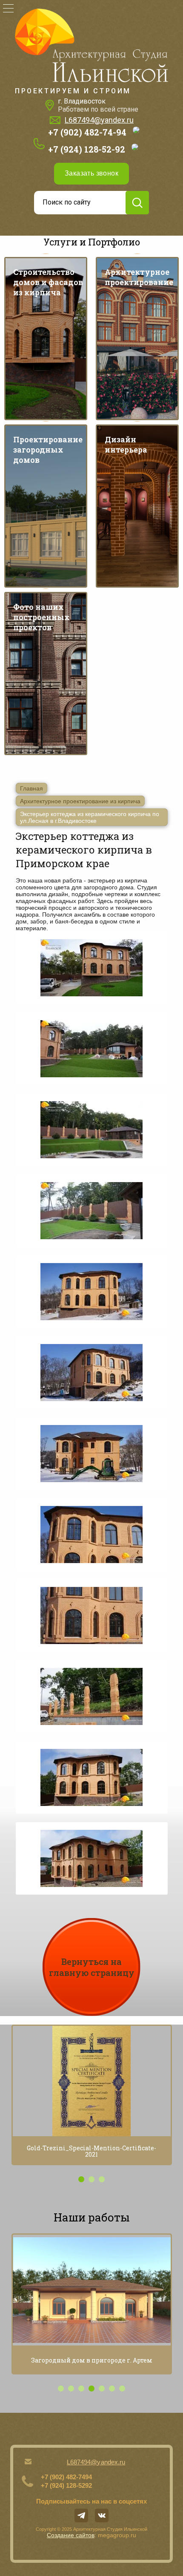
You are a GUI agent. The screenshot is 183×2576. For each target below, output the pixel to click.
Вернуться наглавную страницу (92, 1967)
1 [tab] (81, 2179)
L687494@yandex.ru (99, 120)
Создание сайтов (71, 2535)
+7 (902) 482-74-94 (87, 132)
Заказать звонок (91, 173)
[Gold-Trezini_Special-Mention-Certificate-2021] (92, 2081)
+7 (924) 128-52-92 (87, 149)
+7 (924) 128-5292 (66, 2485)
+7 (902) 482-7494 (66, 2477)
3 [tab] (102, 2179)
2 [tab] (91, 2179)
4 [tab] (91, 2388)
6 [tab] (112, 2388)
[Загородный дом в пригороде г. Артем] (92, 2290)
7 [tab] (122, 2388)
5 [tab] (102, 2388)
